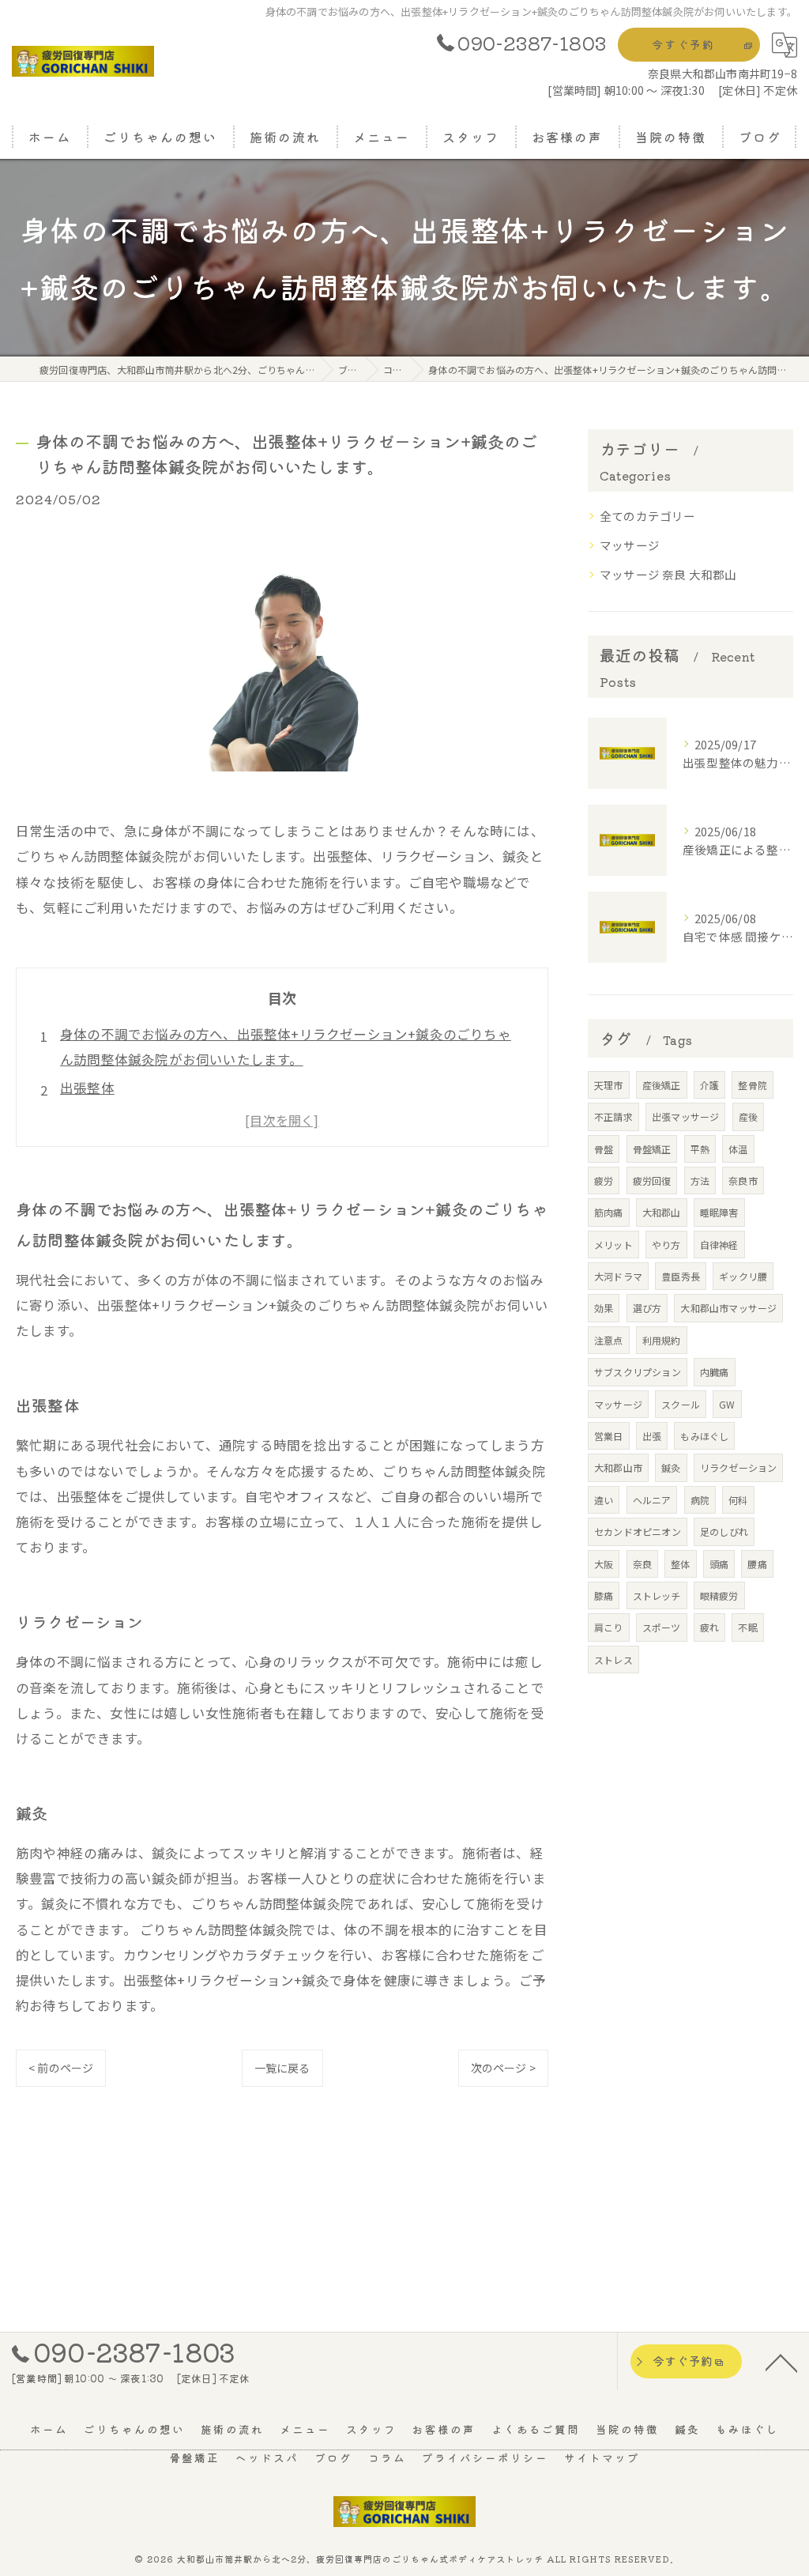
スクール (681, 1404)
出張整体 (87, 1088)
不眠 (747, 1627)
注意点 (609, 1340)
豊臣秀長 (681, 1276)
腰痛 (757, 1564)
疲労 (604, 1181)
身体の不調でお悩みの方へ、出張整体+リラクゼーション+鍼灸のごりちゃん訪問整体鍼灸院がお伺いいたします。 (286, 1047)
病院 (700, 1500)
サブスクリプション (638, 1372)
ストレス (613, 1660)
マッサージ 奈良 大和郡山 (668, 574)
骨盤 (604, 1149)
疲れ (709, 1627)
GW (727, 1404)
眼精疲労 (719, 1595)
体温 (738, 1149)
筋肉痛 (609, 1212)
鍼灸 (671, 1467)
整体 (680, 1564)
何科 (738, 1500)
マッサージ (630, 545)
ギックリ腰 (743, 1276)
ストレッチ (657, 1595)
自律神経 (719, 1245)
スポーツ (662, 1627)
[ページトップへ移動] (781, 2362)
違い (604, 1500)
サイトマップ (602, 2457)
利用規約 (662, 1340)
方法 (700, 1181)
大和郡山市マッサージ (728, 1308)
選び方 (647, 1308)
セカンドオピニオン (638, 1531)
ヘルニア (652, 1500)
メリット (613, 1245)
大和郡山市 (618, 1467)
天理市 (609, 1085)
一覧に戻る (282, 2068)
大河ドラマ (618, 1276)
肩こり (609, 1627)
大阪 (604, 1564)
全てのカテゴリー (648, 516)
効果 (604, 1308)
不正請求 (613, 1116)
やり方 (666, 1245)
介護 (709, 1085)
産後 (748, 1116)
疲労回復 (652, 1181)
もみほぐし (704, 1436)
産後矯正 (662, 1085)
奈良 (642, 1564)
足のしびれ (724, 1531)
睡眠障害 (719, 1212)
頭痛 (719, 1564)
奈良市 (743, 1181)
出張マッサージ (685, 1116)
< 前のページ (61, 2068)
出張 (652, 1436)
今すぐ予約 (683, 44)
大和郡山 (662, 1212)
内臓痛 (715, 1372)
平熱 (700, 1149)
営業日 (609, 1436)
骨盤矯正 (652, 1149)
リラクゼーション (739, 1467)
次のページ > (503, 2068)
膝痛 (604, 1595)
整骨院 (753, 1085)
